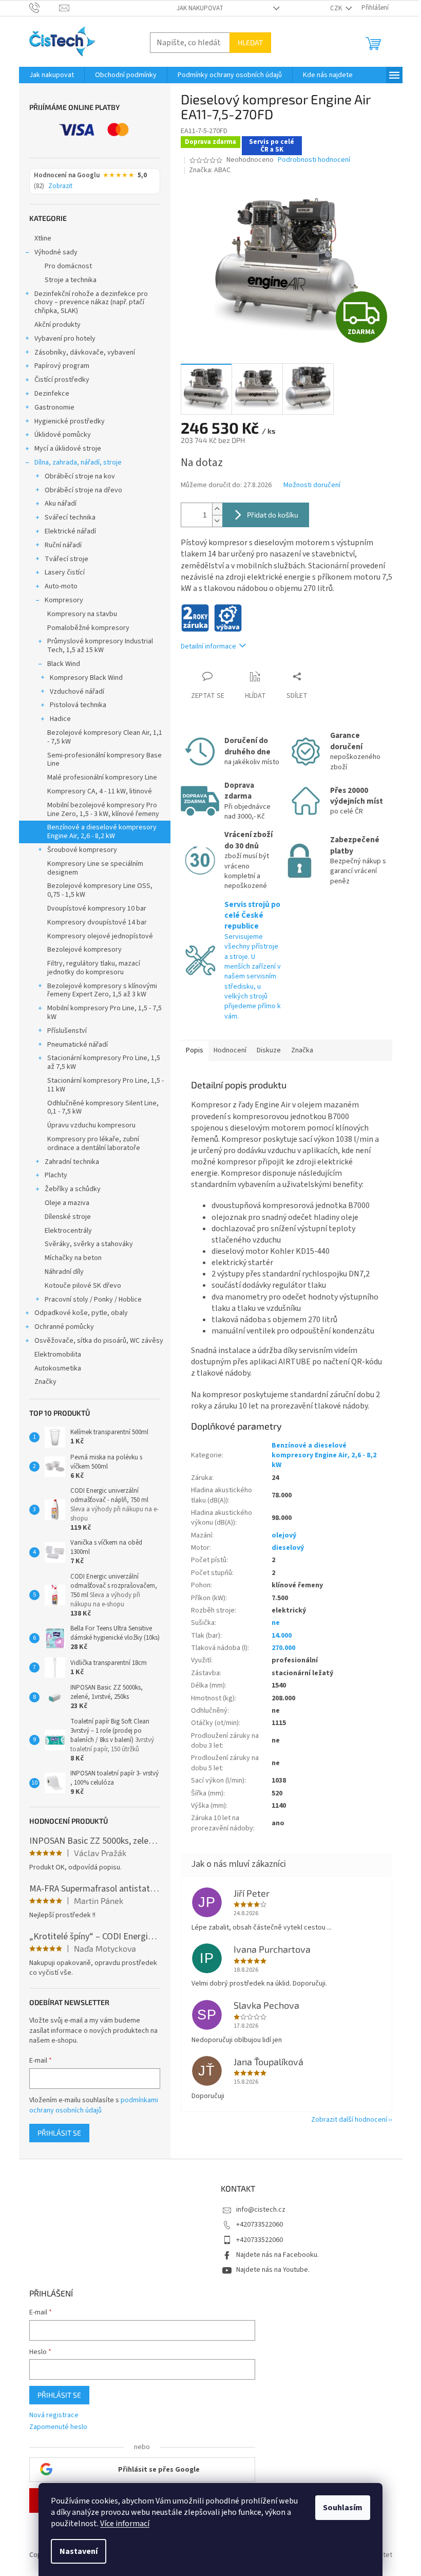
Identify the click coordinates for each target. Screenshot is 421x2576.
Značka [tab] (302, 1050)
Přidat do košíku (273, 515)
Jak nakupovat (200, 8)
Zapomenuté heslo (58, 2427)
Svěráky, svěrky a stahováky (89, 1244)
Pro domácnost (68, 266)
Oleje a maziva (67, 1203)
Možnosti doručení (312, 485)
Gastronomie (54, 407)
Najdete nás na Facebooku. (278, 2255)
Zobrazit (60, 187)
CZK (337, 8)
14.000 (282, 1636)
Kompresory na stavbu (82, 614)
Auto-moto (61, 586)
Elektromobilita (58, 1355)
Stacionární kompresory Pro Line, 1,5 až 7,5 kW (104, 1062)
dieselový (288, 1548)
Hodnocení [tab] (230, 1050)
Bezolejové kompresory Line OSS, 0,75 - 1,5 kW (100, 890)
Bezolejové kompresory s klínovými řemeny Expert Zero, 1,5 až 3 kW (102, 990)
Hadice (60, 719)
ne (276, 1623)
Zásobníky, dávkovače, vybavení (85, 353)
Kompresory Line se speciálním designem (95, 868)
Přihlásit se (59, 2133)
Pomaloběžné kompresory (88, 628)
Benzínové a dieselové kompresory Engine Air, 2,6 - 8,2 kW (102, 832)
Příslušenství (67, 1031)
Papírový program (62, 366)
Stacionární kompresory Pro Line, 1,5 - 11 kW (106, 1085)
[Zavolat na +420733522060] (44, 8)
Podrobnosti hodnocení (314, 160)
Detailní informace (208, 646)
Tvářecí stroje (66, 559)
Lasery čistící (65, 572)
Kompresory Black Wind (86, 678)
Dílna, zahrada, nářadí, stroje (78, 462)
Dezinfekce (52, 394)
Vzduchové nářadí (77, 692)
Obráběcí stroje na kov (80, 476)
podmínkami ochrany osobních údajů (94, 2105)
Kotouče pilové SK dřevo (83, 1286)
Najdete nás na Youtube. (273, 2270)
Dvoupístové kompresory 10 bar (97, 909)
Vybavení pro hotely (65, 339)
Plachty (56, 1175)
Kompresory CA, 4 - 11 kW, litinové (100, 791)
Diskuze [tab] (269, 1050)
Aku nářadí (61, 504)
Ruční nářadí (63, 545)
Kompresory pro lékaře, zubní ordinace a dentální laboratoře (94, 1144)
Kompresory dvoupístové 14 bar (97, 922)
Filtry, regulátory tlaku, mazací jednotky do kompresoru (94, 968)
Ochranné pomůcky (64, 1327)
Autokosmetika (58, 1368)
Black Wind (64, 664)
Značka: (210, 170)
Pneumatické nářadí (78, 1045)
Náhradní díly (64, 1272)
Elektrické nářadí (70, 531)
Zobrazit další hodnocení (349, 2120)
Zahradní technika (72, 1162)
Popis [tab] (195, 1050)
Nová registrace (54, 2415)
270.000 (283, 1648)
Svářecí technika (70, 517)
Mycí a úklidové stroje (68, 449)
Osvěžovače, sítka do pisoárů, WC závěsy (99, 1341)
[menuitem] (52, 75)
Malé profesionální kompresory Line (102, 777)
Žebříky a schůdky (73, 1189)
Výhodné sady (56, 252)
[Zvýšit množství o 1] (217, 509)
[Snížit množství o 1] (217, 521)
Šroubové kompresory (82, 850)
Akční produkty (58, 325)
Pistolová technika (78, 705)
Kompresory (64, 600)
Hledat (250, 42)
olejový (284, 1535)
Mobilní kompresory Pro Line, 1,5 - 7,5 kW (104, 1013)
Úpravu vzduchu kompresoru (91, 1125)
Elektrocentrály (68, 1231)
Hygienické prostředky (70, 421)
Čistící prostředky (62, 380)
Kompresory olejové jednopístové (100, 936)
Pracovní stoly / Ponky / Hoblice (93, 1300)
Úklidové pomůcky (63, 435)
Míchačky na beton (73, 1258)
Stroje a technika (71, 280)
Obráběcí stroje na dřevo (83, 490)
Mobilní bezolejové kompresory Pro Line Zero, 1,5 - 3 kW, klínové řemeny (103, 810)
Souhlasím (343, 2508)
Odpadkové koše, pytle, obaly (81, 1313)
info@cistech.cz (261, 2210)
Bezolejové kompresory (84, 950)
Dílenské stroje (68, 1217)
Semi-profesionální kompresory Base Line (104, 760)
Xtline (43, 238)
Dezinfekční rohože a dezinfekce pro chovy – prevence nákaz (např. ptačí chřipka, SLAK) (91, 303)
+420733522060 (260, 2225)
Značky (45, 1382)
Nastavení (79, 2551)
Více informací (125, 2524)
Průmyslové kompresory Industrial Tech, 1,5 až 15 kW (100, 646)
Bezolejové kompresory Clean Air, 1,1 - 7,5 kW (105, 737)
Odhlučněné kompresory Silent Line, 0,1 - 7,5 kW (103, 1108)
